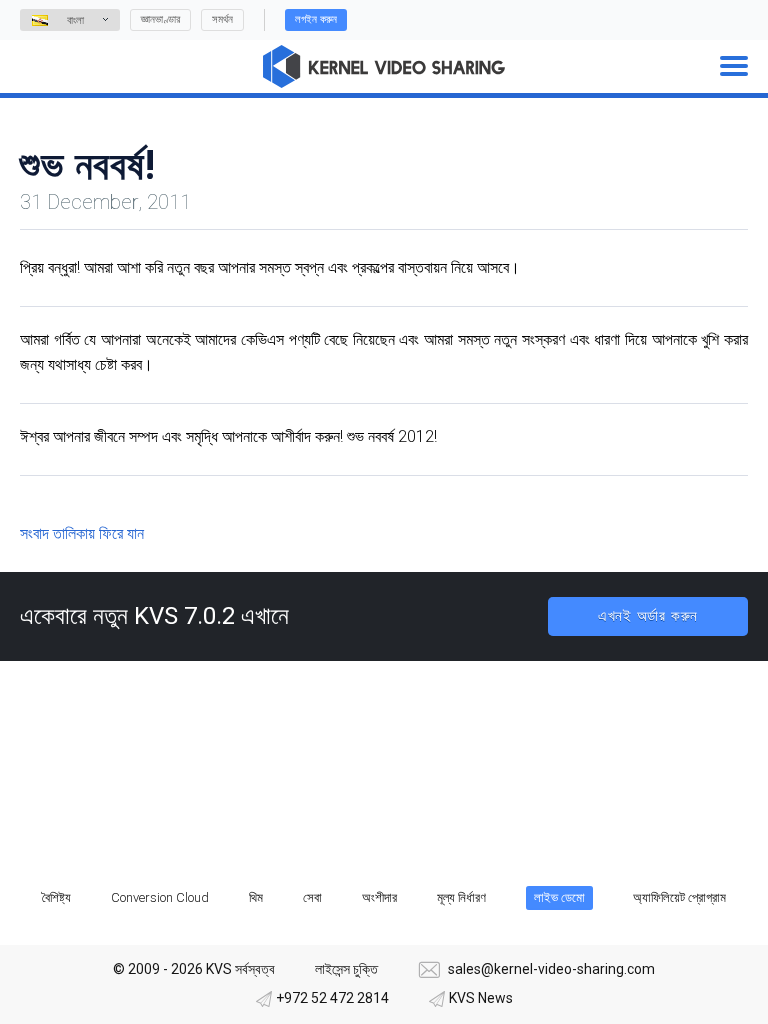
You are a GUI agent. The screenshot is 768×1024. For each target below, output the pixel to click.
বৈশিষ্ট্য (56, 897)
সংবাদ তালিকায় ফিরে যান (82, 533)
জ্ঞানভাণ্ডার (160, 19)
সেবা (312, 897)
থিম (256, 897)
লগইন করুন (316, 19)
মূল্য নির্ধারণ (461, 897)
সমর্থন (222, 19)
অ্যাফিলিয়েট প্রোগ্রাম (679, 897)
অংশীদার (379, 897)
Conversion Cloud (160, 897)
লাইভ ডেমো (559, 897)
